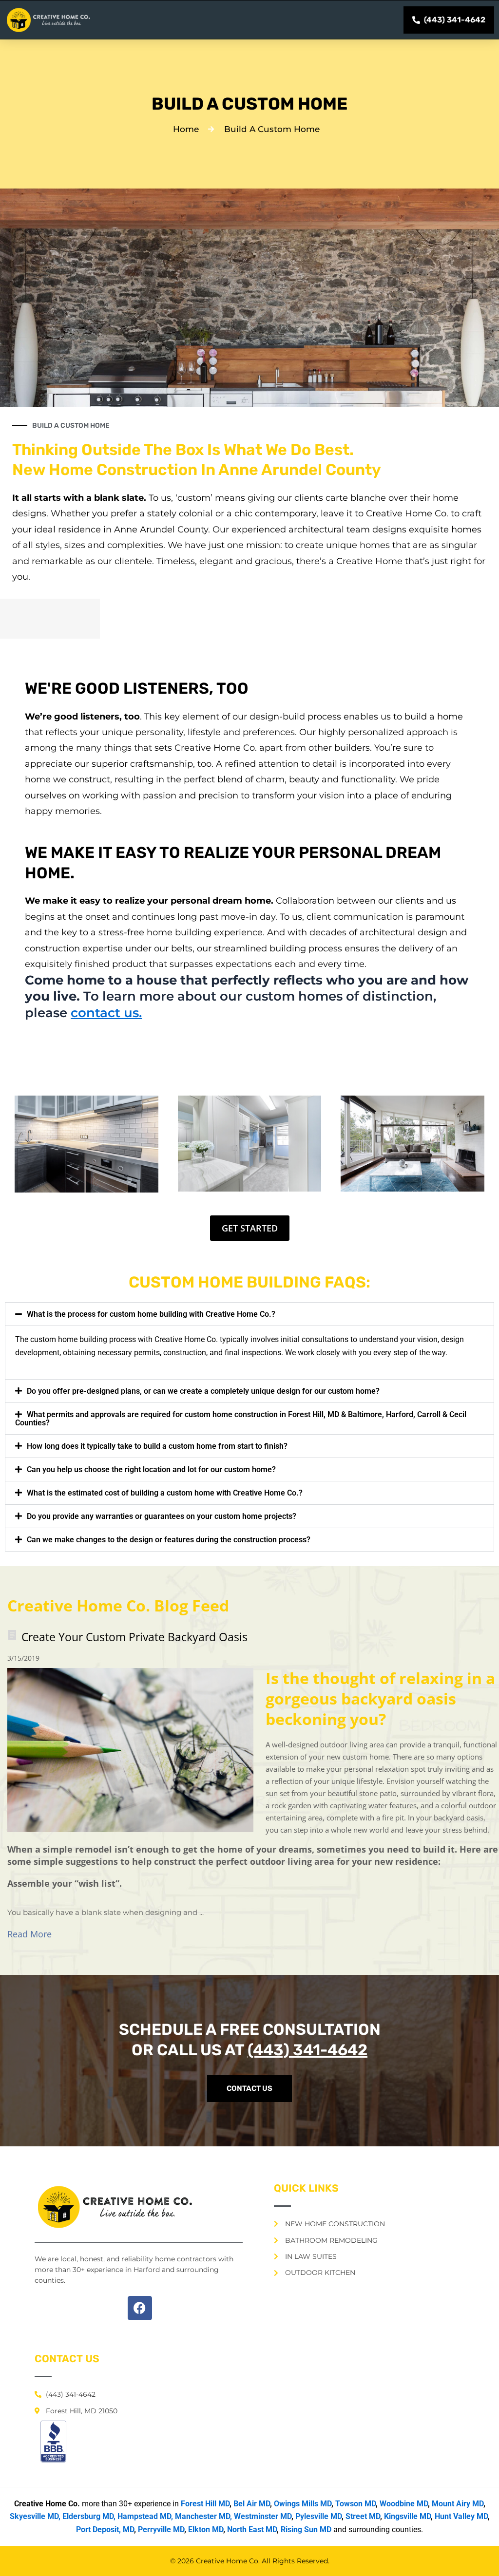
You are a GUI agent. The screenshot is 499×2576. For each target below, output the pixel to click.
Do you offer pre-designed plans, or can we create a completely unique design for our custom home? (203, 1391)
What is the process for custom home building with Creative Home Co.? (151, 1314)
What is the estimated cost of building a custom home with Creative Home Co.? (165, 1493)
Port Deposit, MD (105, 2529)
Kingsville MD (407, 2516)
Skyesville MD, (35, 2516)
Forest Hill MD (205, 2504)
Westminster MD (263, 2516)
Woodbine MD (404, 2504)
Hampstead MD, (145, 2516)
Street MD (363, 2516)
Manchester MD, (203, 2516)
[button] (249, 1314)
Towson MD (355, 2504)
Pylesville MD (318, 2516)
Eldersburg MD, (89, 2516)
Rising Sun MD (306, 2529)
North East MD (252, 2529)
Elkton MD (206, 2529)
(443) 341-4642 (307, 2050)
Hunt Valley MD (461, 2516)
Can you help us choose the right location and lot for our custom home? (151, 1469)
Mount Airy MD (458, 2504)
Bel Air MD (252, 2504)
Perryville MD (161, 2529)
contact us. (106, 1013)
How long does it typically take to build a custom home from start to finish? (157, 1446)
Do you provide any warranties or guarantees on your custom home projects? (162, 1516)
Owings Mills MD (303, 2504)
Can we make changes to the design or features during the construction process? (169, 1540)
